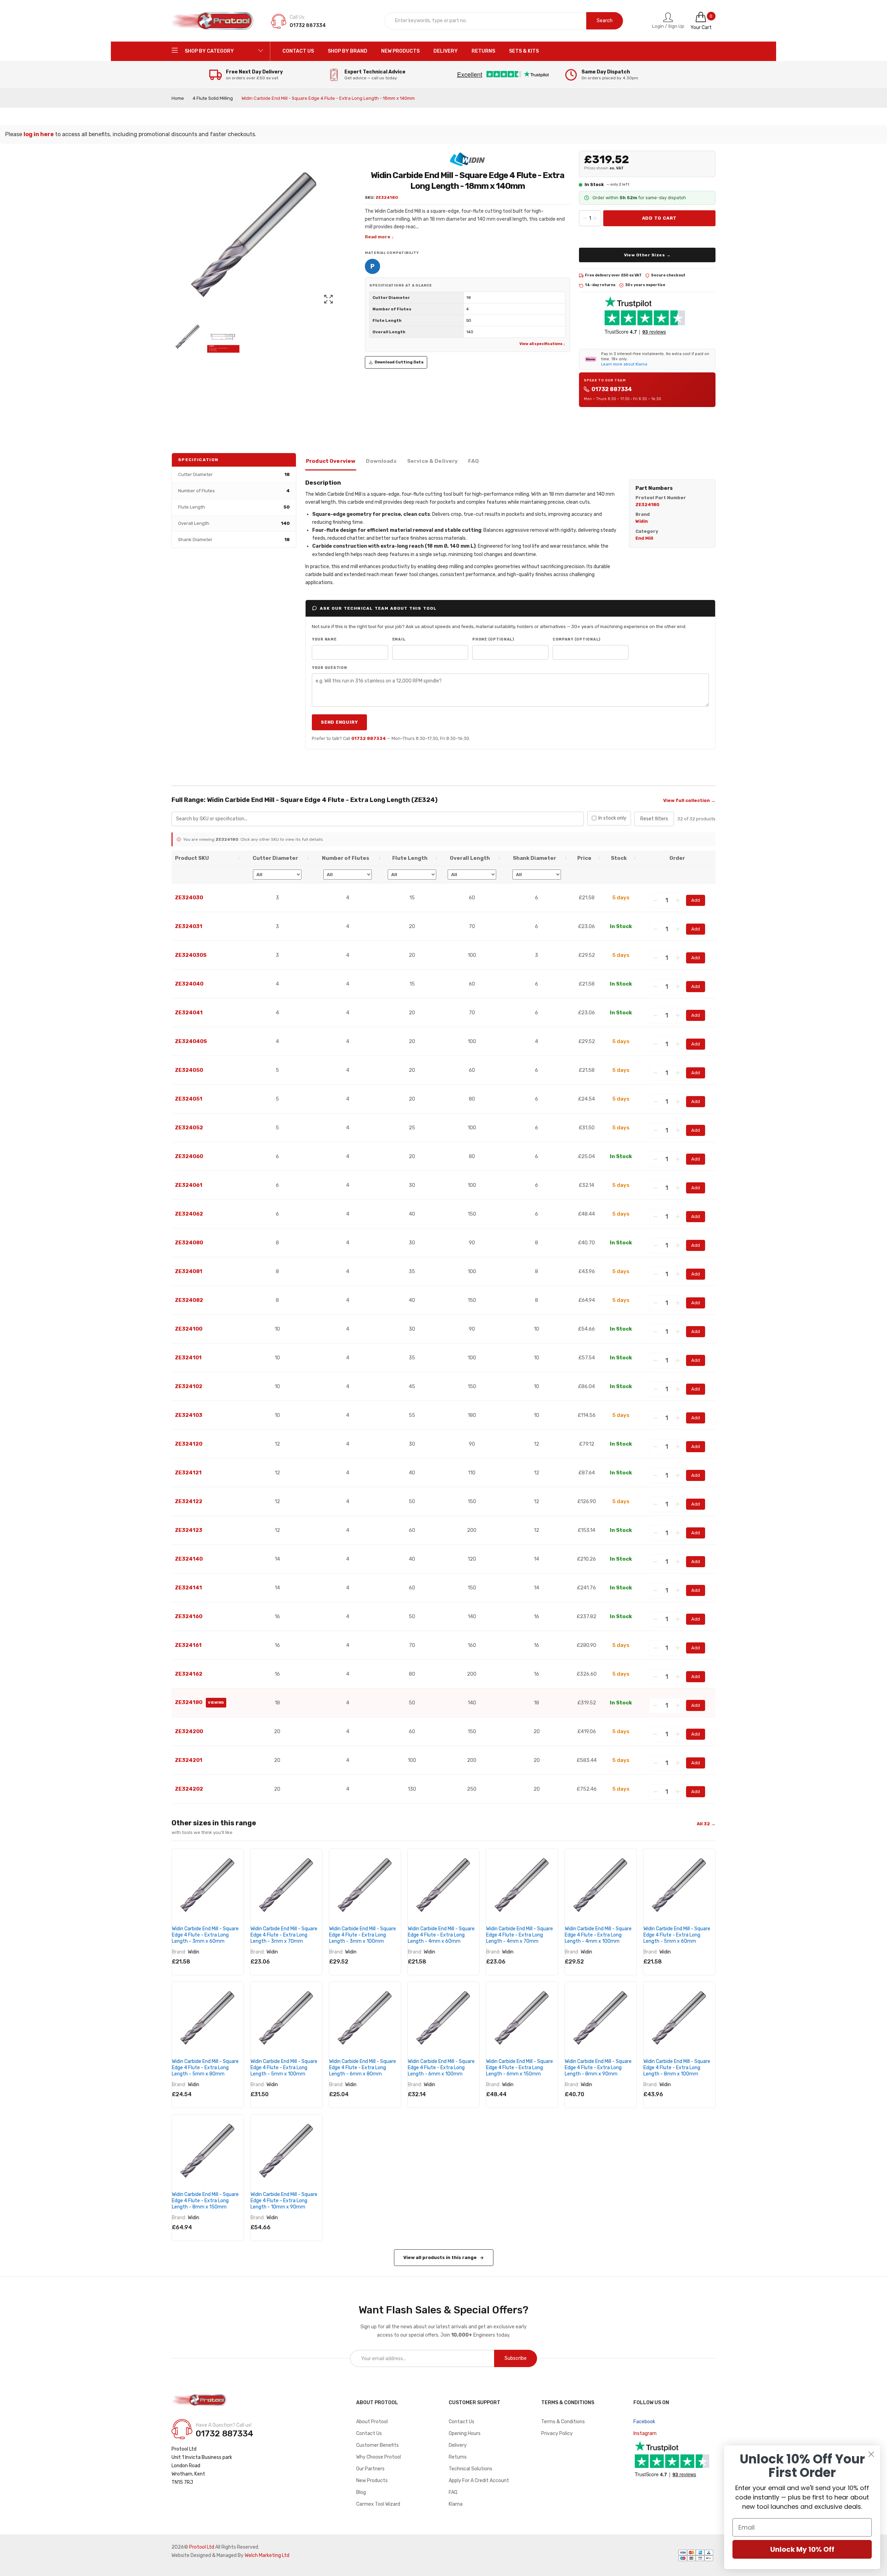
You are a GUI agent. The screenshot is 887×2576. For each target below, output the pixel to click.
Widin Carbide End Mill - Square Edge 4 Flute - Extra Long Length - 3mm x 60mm (205, 1935)
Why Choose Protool (379, 2457)
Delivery (458, 2445)
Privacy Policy (557, 2433)
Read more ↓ (379, 237)
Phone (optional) (493, 639)
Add (696, 900)
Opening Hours (465, 2433)
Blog (361, 2492)
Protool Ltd (202, 2547)
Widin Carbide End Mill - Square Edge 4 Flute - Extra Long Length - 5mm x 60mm (677, 1935)
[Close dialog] (871, 2454)
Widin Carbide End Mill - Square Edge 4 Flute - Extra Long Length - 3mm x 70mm (284, 1935)
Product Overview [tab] (331, 461)
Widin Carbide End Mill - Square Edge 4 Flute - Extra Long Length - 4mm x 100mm (598, 1935)
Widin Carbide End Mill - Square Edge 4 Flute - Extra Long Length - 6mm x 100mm (441, 2068)
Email (399, 639)
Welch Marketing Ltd (267, 2555)
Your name (324, 639)
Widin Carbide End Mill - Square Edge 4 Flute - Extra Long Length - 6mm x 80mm (363, 2068)
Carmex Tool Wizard (378, 2504)
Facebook (644, 2422)
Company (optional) (577, 639)
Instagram (645, 2433)
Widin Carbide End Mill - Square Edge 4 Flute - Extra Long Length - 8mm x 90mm (598, 2068)
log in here (39, 134)
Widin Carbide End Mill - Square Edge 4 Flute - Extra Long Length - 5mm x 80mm (205, 2068)
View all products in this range (440, 2257)
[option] (188, 337)
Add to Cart (660, 218)
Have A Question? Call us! (224, 2425)
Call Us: (297, 17)
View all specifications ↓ (542, 344)
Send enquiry (339, 722)
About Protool (372, 2422)
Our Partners (370, 2469)
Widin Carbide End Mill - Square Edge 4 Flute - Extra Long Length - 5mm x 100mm (284, 2068)
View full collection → (689, 800)
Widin (194, 1952)
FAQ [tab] (473, 461)
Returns (458, 2457)
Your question (330, 668)
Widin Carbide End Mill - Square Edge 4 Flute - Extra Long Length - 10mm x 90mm (284, 2201)
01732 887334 (612, 389)
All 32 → (706, 1824)
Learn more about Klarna (624, 364)
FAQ (453, 2492)
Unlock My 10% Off (802, 2549)
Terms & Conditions (563, 2422)
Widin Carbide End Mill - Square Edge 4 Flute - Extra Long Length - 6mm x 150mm (520, 2068)
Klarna (456, 2504)
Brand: (179, 1952)
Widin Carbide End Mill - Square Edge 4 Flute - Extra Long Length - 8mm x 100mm (677, 2068)
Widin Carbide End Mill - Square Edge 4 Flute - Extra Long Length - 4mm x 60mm (441, 1935)
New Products (372, 2481)
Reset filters (654, 819)
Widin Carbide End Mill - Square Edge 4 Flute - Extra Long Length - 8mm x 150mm (205, 2201)
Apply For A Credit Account (479, 2481)
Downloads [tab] (381, 461)
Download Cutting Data (399, 362)
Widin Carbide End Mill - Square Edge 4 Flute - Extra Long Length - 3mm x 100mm (363, 1935)
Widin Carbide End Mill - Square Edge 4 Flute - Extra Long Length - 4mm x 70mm (520, 1935)
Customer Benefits (377, 2445)
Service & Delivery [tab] (433, 461)
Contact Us (369, 2433)
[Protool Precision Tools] (213, 21)
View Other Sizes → (647, 255)
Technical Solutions (471, 2469)
